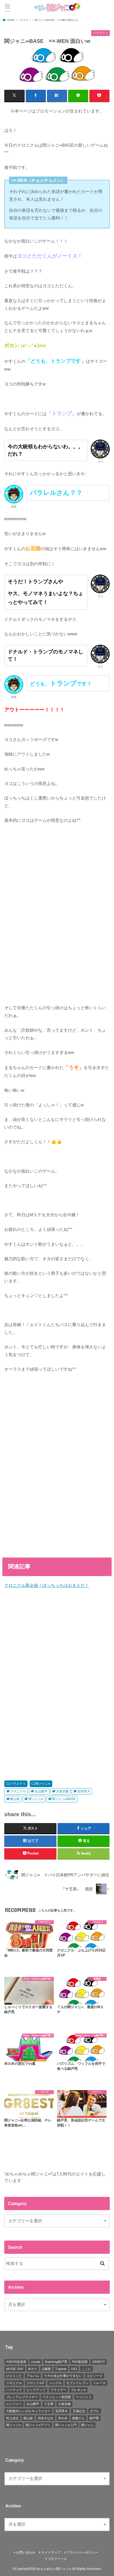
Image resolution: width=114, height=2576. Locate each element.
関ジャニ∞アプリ (38, 2425)
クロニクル (18, 1791)
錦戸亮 (94, 2418)
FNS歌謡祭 (80, 2362)
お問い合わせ (26, 2552)
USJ (74, 2369)
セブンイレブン (77, 2383)
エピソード (95, 2376)
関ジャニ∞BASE (64, 1799)
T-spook (61, 2369)
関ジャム (87, 2425)
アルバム (33, 2376)
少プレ (95, 2411)
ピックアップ (36, 2390)
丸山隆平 (41, 1791)
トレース (99, 2383)
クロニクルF (35, 2383)
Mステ (33, 2369)
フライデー (58, 2390)
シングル (55, 2383)
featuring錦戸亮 (56, 2362)
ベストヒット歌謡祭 (57, 2397)
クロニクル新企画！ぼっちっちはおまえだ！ (47, 1585)
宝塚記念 (79, 2411)
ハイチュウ (14, 2390)
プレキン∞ (78, 2390)
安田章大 (84, 1791)
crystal (36, 2362)
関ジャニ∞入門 (66, 2425)
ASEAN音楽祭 (16, 2362)
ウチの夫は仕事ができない (63, 2376)
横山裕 (15, 1799)
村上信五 (12, 2418)
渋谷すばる (46, 2418)
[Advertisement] (57, 918)
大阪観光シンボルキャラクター (28, 2411)
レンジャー (14, 2404)
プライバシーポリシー (82, 2552)
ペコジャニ (84, 2397)
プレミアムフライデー (22, 2397)
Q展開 (46, 2369)
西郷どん (78, 2418)
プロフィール (57, 2559)
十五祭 (49, 2404)
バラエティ (18, 1784)
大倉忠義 (62, 1791)
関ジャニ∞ (43, 1784)
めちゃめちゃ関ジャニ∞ (54, 2569)
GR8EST (99, 2362)
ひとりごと (14, 2376)
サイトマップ (51, 2552)
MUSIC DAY (15, 2369)
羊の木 (63, 2418)
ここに (86, 2369)
